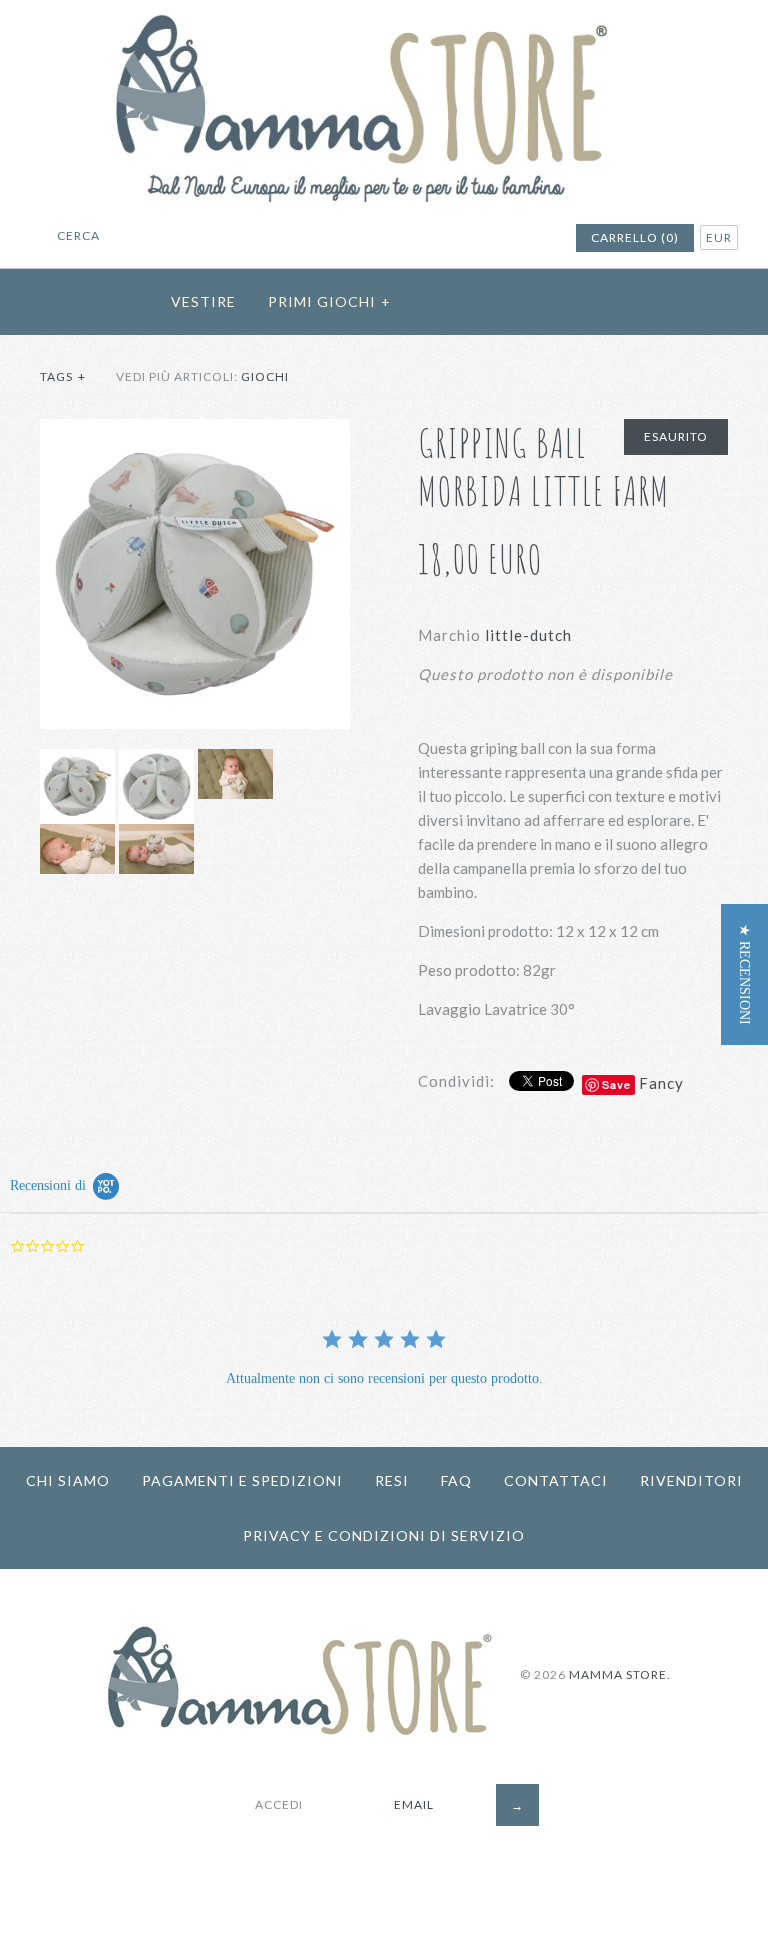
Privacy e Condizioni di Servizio (384, 1535)
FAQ (456, 1480)
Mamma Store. (620, 1674)
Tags (63, 376)
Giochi (265, 376)
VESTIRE (203, 301)
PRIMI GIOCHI (329, 301)
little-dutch (528, 635)
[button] (744, 974)
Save (616, 1084)
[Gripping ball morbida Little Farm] (195, 431)
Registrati (474, 301)
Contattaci (556, 1480)
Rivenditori (691, 1480)
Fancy (661, 1083)
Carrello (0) (635, 237)
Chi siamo (68, 1480)
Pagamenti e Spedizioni (242, 1480)
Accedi (564, 301)
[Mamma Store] (384, 12)
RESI (392, 1480)
